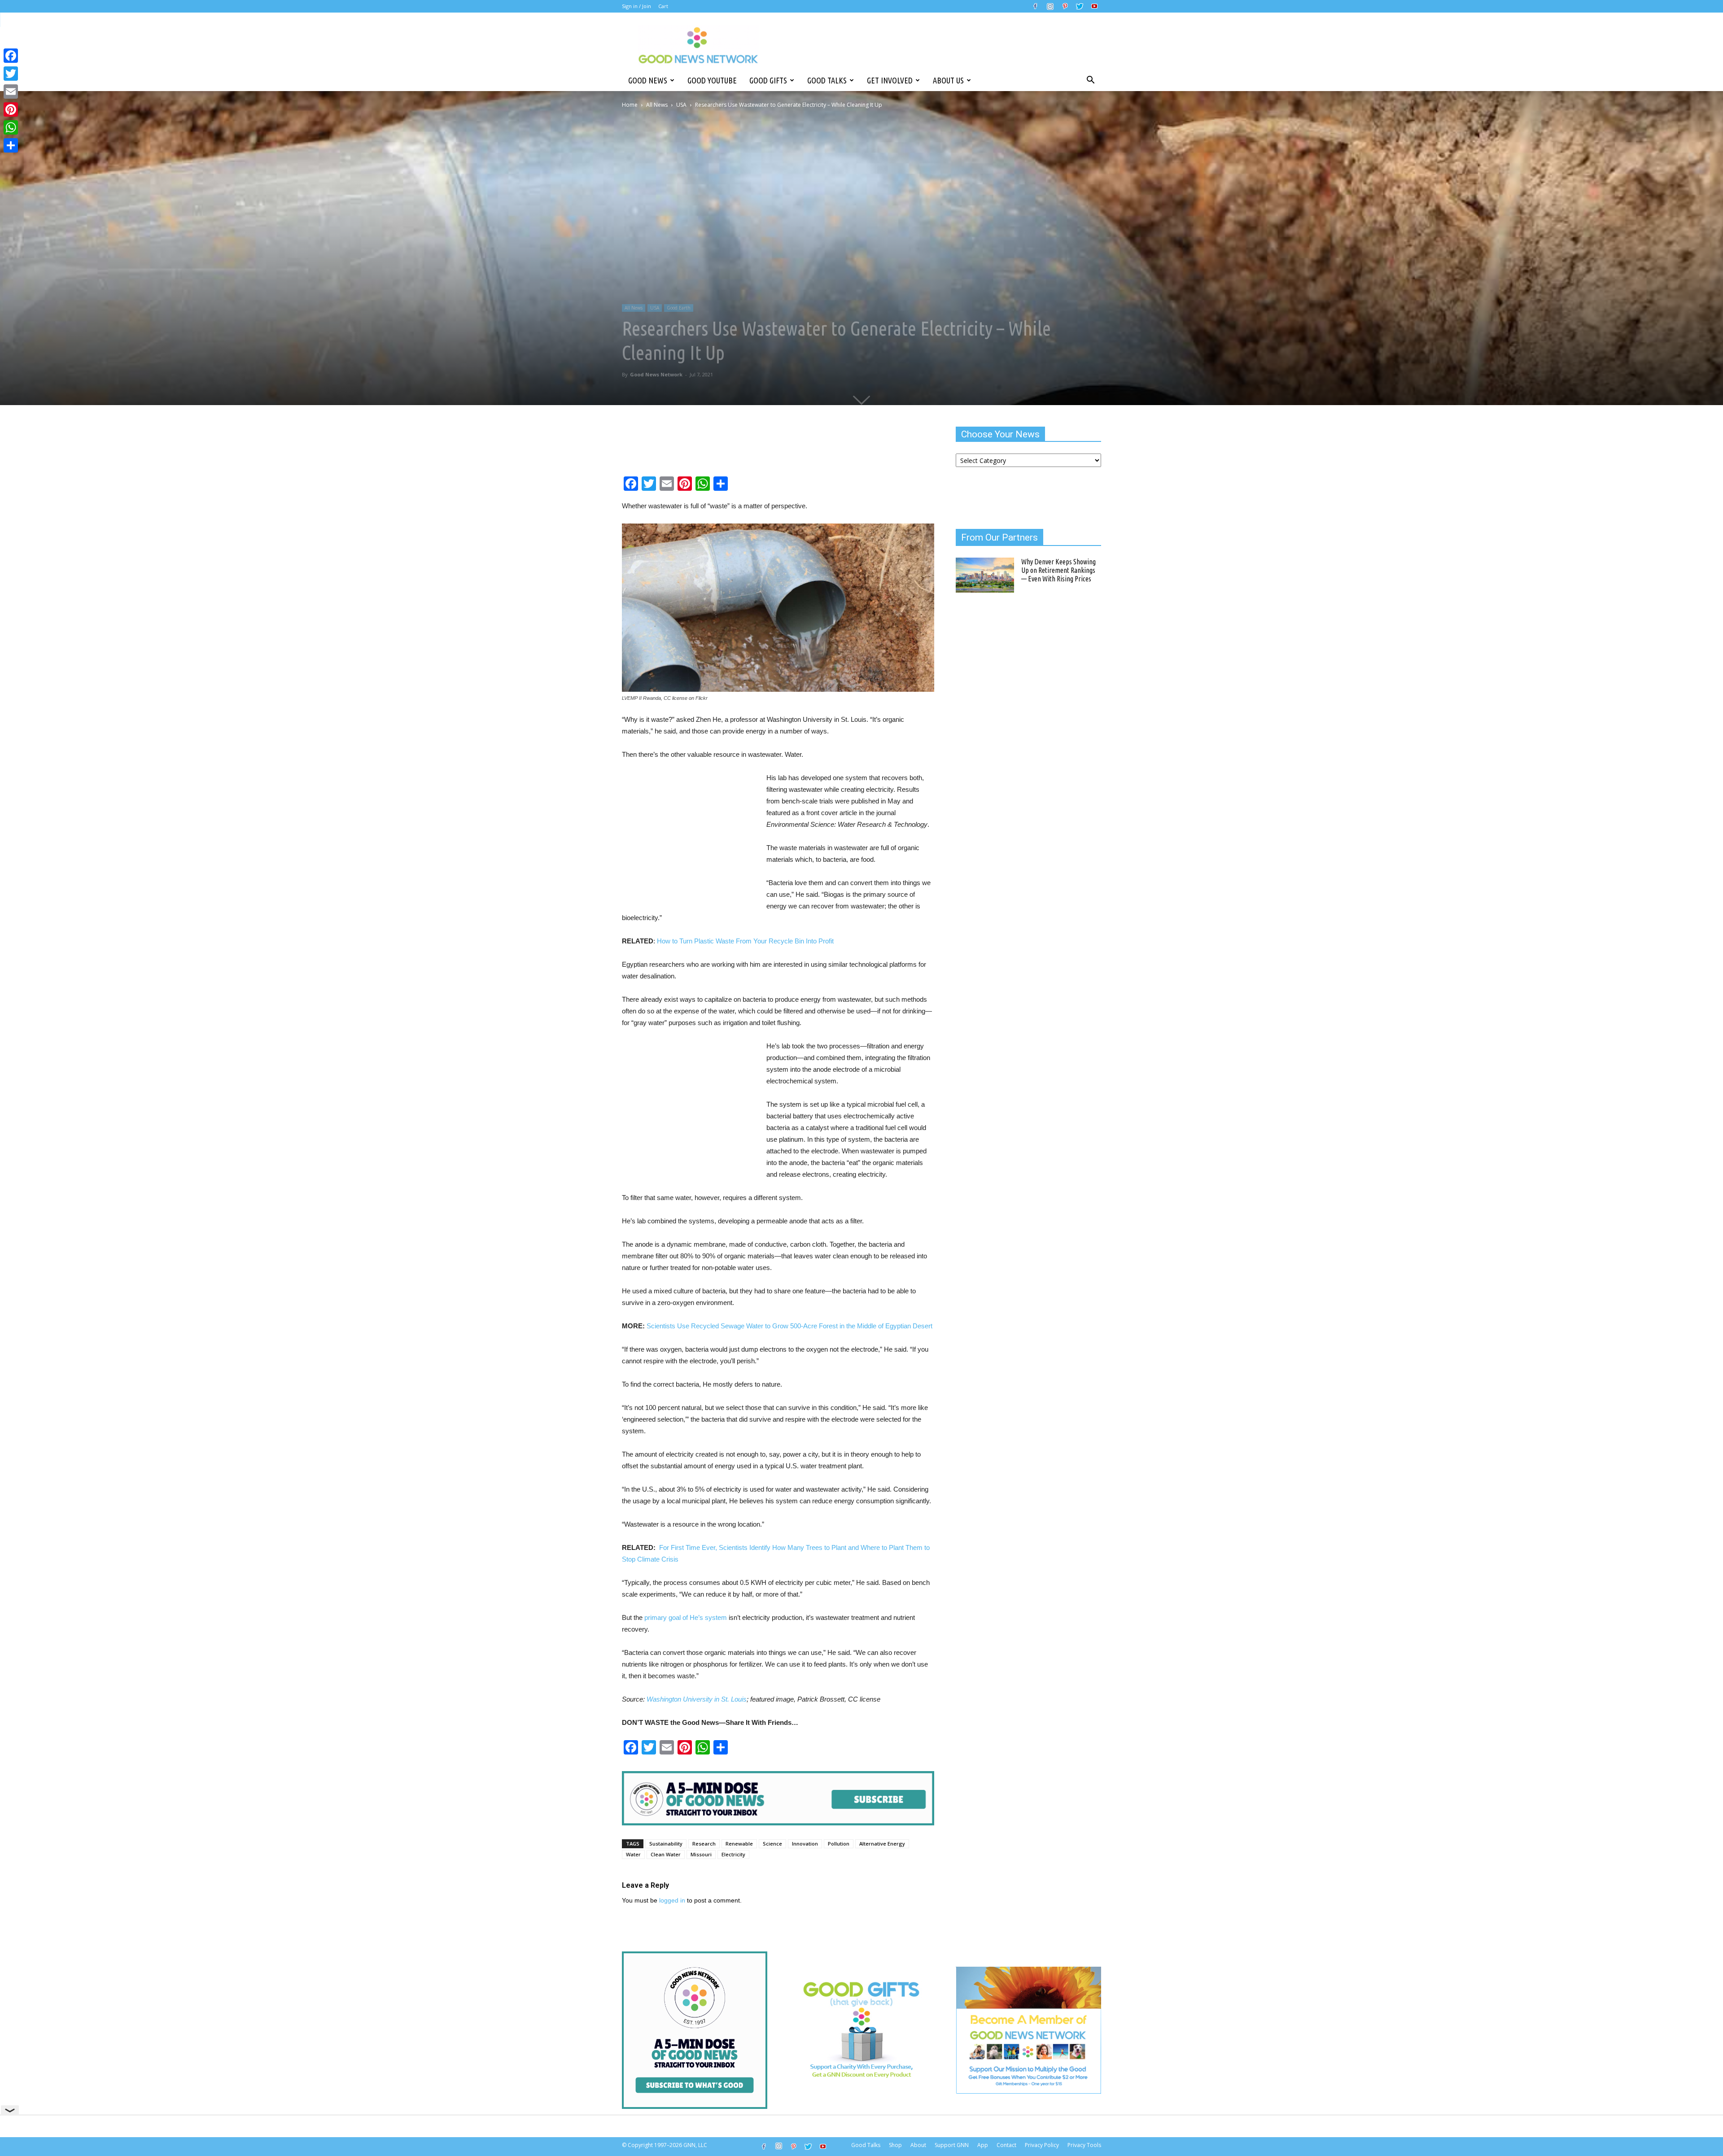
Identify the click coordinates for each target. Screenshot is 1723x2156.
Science (772, 1844)
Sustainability (666, 1844)
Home (630, 105)
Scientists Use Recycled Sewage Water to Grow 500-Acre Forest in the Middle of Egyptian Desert (789, 1326)
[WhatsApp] (11, 127)
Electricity (733, 1854)
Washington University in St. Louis (697, 1699)
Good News (648, 80)
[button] (1090, 80)
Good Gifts (768, 80)
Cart (663, 6)
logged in (672, 1900)
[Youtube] (1094, 6)
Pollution (839, 1844)
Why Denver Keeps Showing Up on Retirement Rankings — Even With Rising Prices (1058, 570)
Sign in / (631, 6)
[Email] (11, 92)
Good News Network (656, 374)
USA (681, 105)
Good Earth (679, 308)
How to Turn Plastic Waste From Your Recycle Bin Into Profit (745, 941)
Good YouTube (712, 80)
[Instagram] (1050, 6)
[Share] (11, 145)
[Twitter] (1080, 6)
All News (657, 105)
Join (647, 6)
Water (633, 1854)
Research (704, 1844)
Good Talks (827, 80)
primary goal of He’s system (686, 1617)
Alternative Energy (882, 1844)
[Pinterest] (1065, 6)
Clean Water (666, 1854)
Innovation (805, 1844)
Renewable (739, 1844)
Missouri (701, 1854)
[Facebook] (1035, 6)
